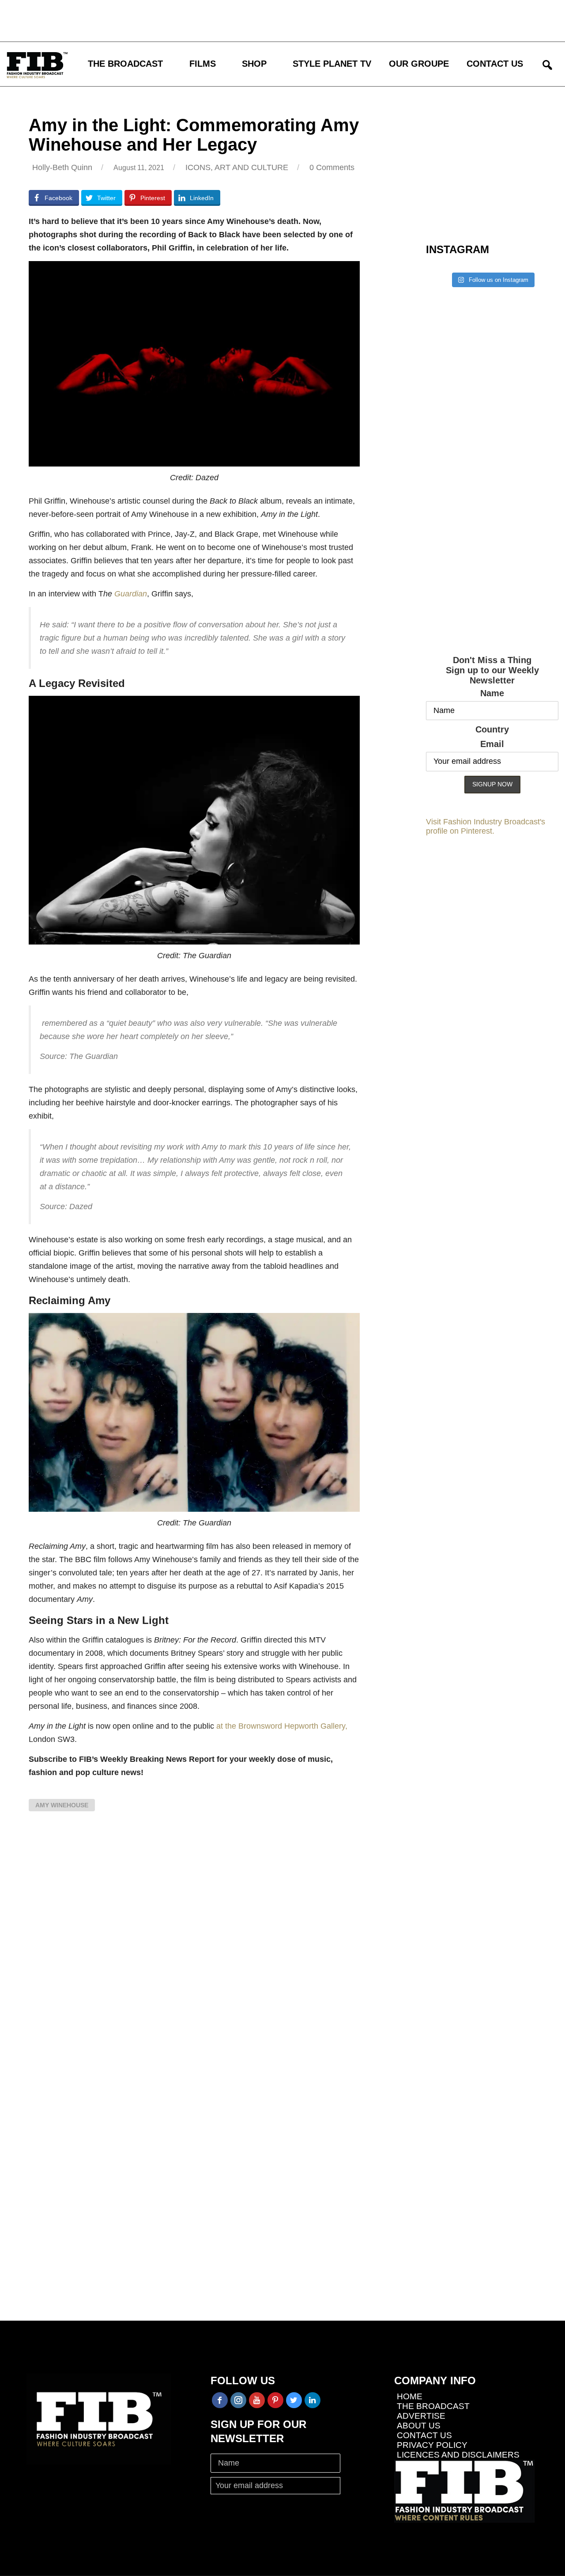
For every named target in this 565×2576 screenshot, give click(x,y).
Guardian (131, 594)
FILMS (203, 64)
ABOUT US (419, 2426)
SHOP (254, 64)
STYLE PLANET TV (332, 64)
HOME (410, 2396)
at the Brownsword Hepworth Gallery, (282, 1726)
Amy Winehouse (62, 1805)
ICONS (198, 167)
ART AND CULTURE (251, 167)
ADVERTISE (421, 2416)
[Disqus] (194, 1948)
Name (492, 693)
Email (492, 744)
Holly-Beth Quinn (62, 167)
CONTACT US (495, 64)
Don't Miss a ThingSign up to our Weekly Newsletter (492, 670)
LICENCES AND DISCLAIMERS (458, 2455)
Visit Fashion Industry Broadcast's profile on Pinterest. (486, 826)
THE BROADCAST (125, 64)
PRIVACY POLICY (432, 2445)
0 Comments (332, 167)
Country (492, 729)
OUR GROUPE (419, 64)
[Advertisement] (258, 20)
